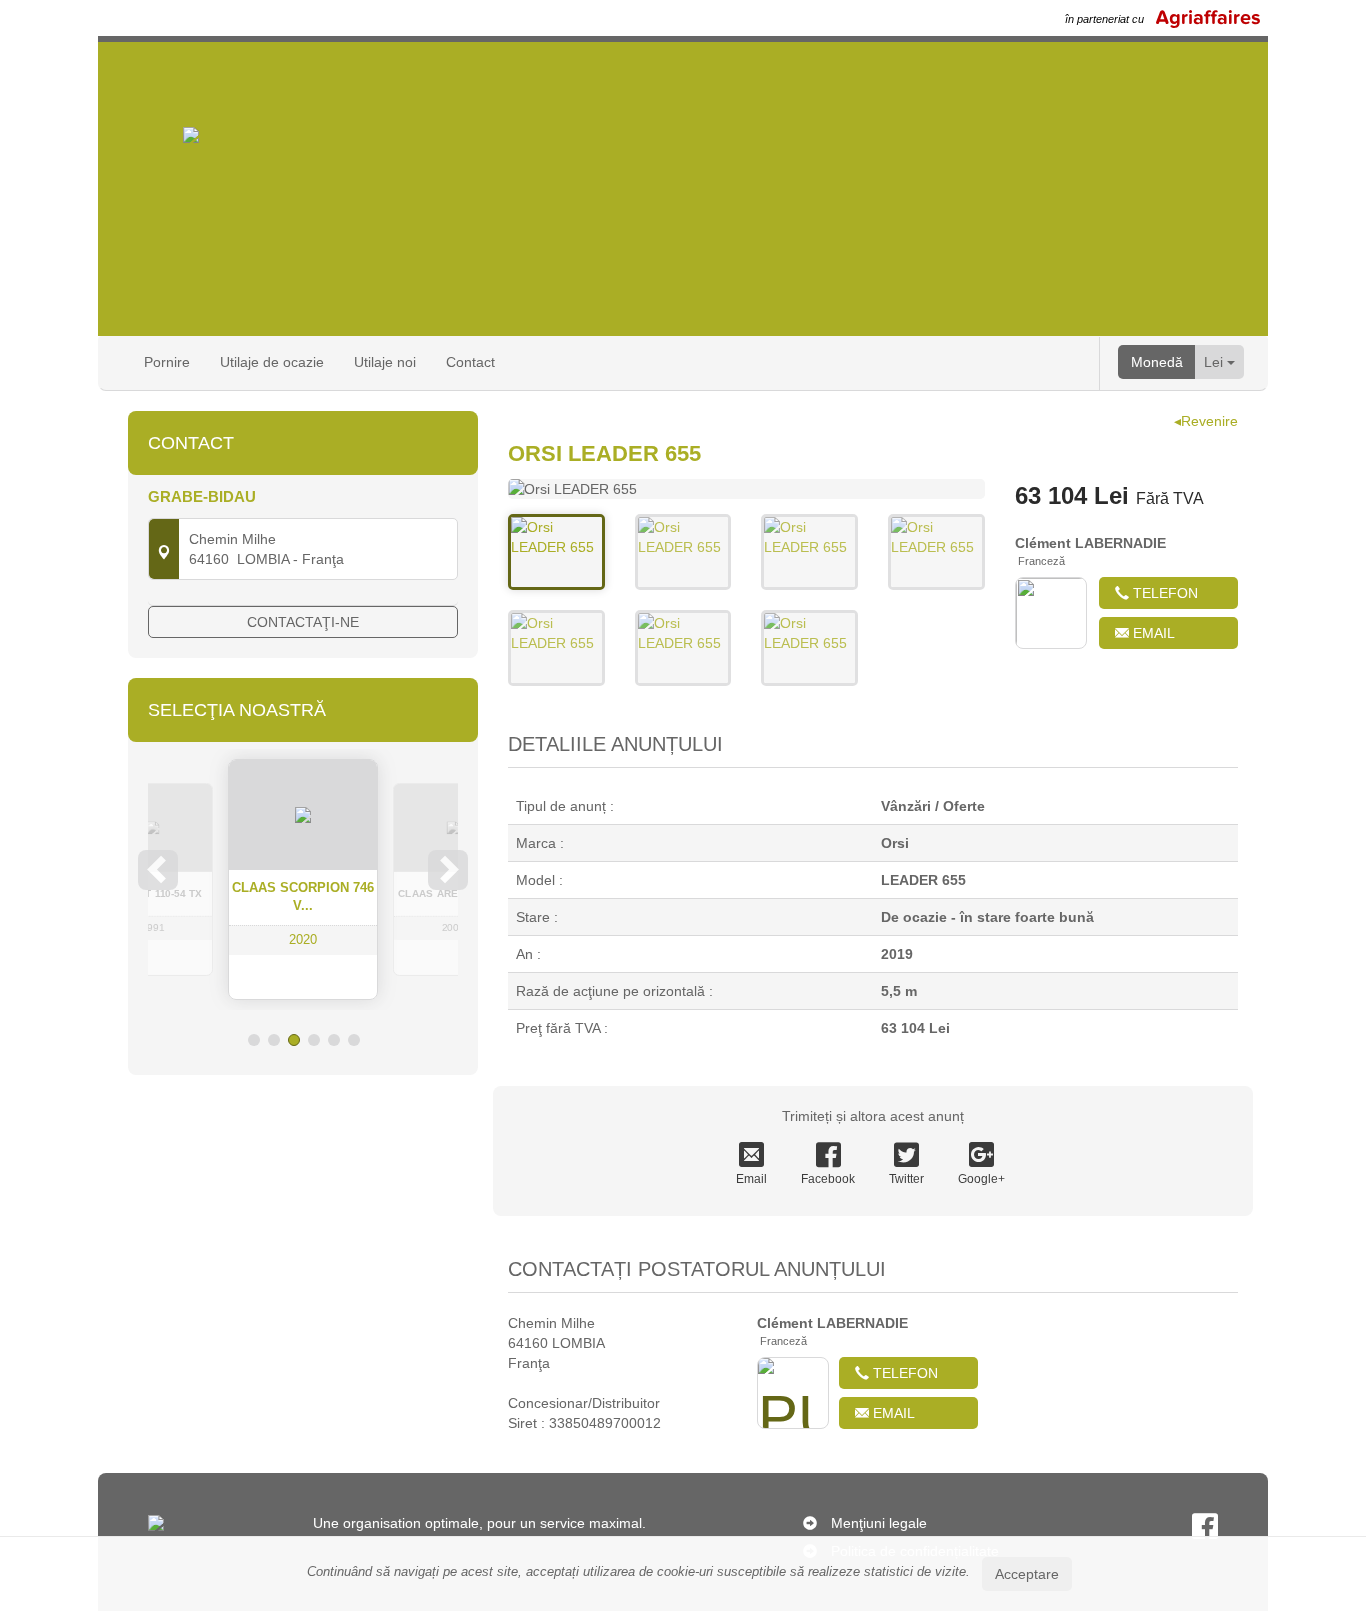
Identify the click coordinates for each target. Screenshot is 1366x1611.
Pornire (167, 362)
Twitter (906, 1179)
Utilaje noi (385, 362)
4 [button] (314, 1040)
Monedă (1157, 362)
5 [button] (334, 1040)
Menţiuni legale (879, 1523)
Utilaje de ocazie (272, 362)
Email (1152, 633)
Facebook (828, 1179)
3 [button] (294, 1040)
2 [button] (274, 1040)
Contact (470, 362)
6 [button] (354, 1040)
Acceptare (1027, 1574)
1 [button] (254, 1040)
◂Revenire (1206, 421)
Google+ (981, 1179)
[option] (303, 879)
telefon (1163, 593)
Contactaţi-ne (303, 622)
